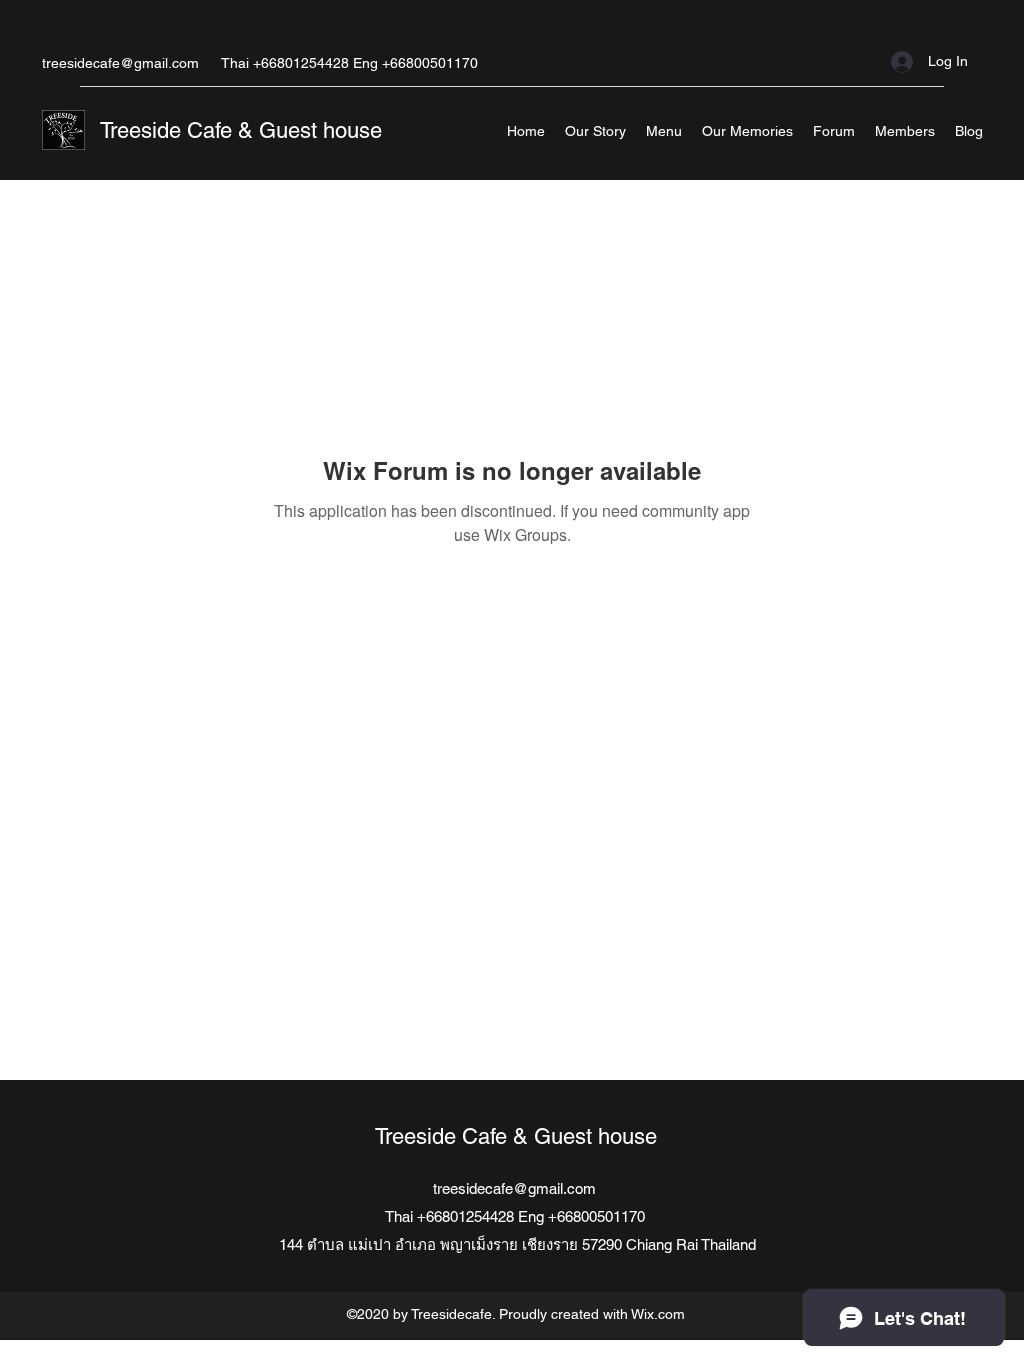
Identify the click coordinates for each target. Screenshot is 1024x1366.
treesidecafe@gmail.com (120, 63)
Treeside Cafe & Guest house (241, 130)
